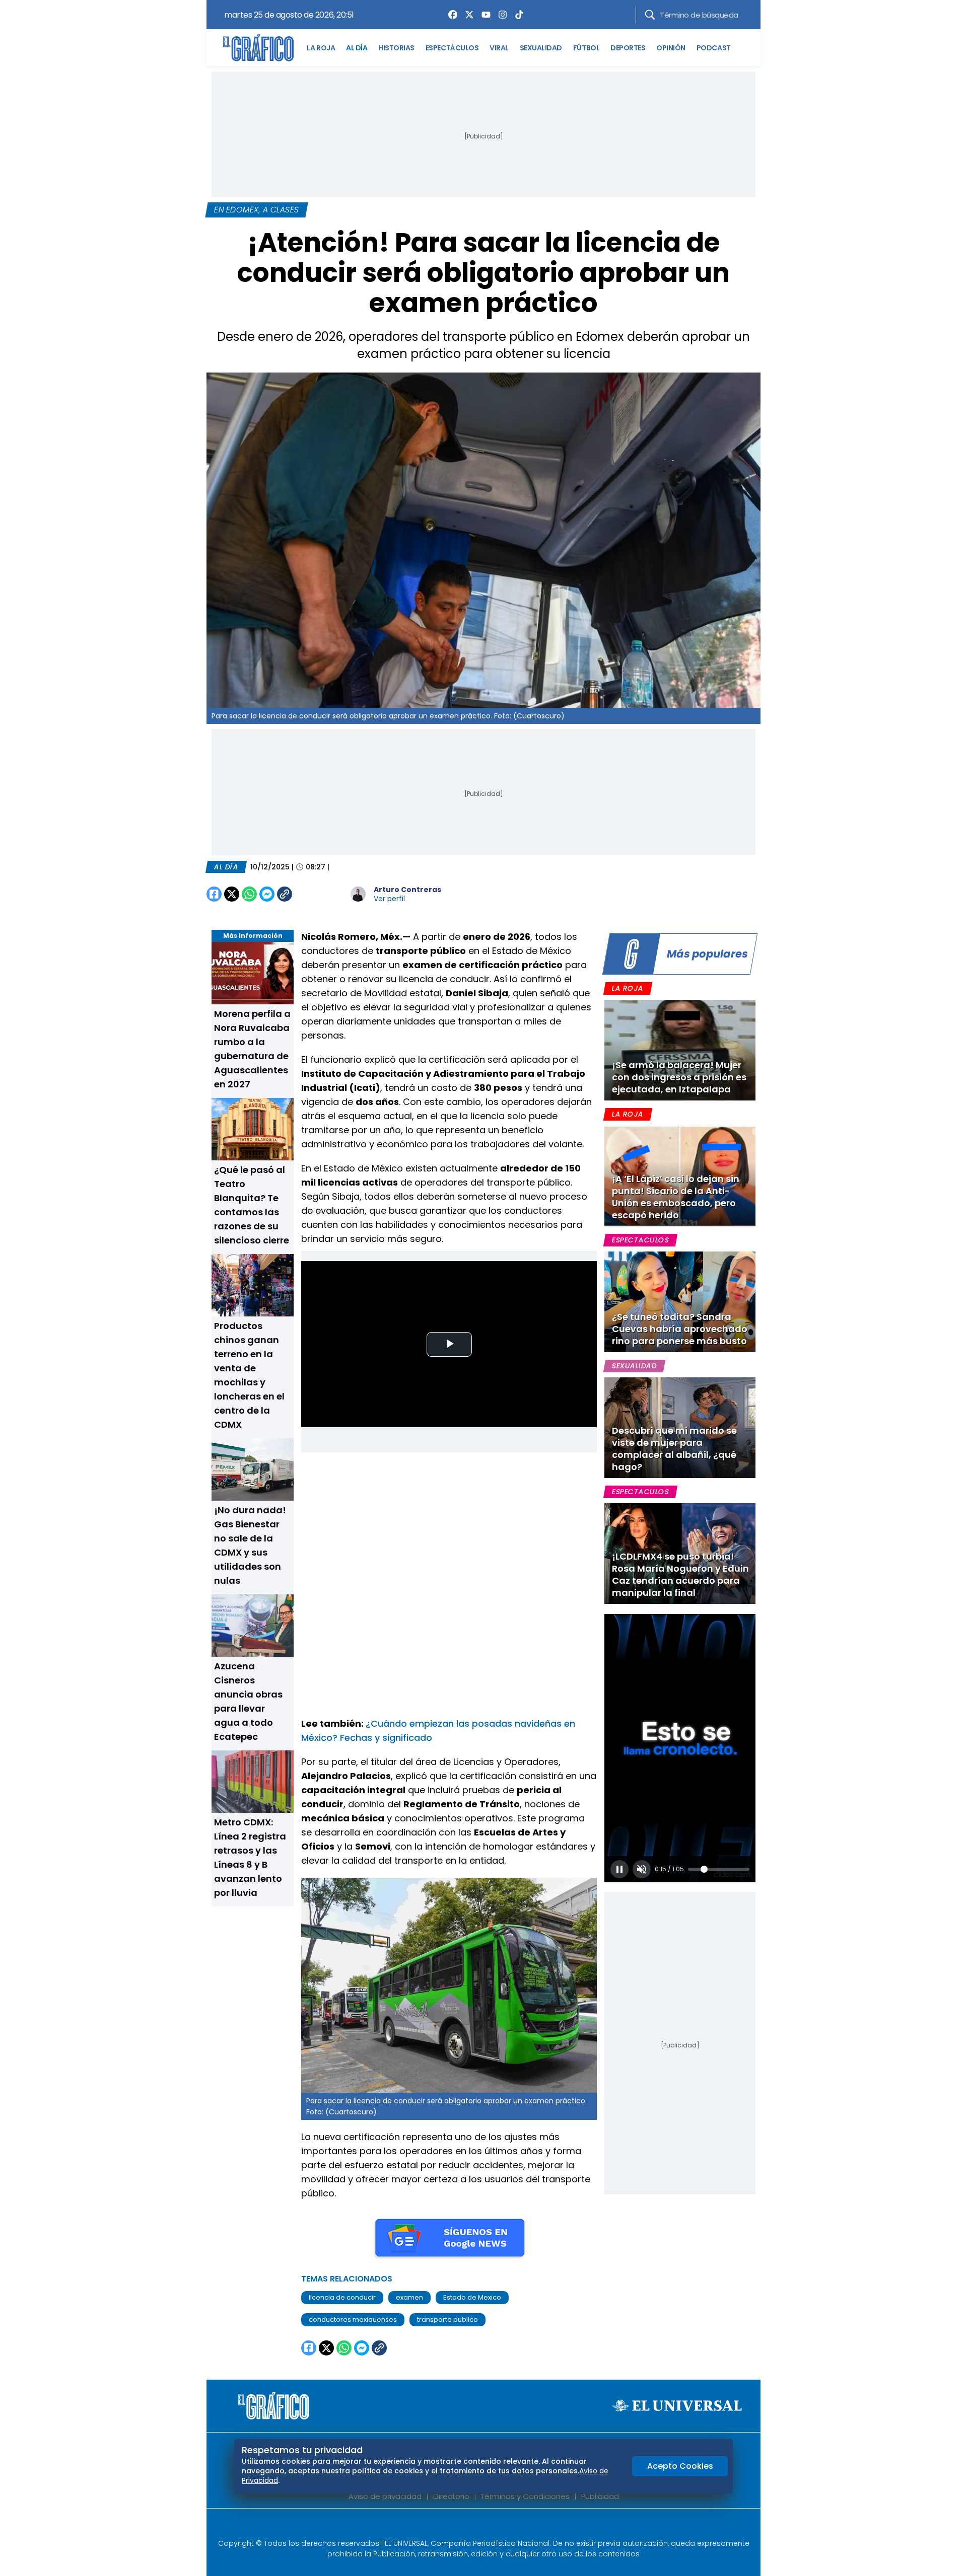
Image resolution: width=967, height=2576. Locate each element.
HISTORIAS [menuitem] (396, 48)
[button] (619, 1869)
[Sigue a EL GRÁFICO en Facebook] (473, 2527)
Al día (226, 867)
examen (409, 2297)
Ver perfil (389, 899)
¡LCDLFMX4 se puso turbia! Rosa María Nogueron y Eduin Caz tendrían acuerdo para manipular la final (680, 1574)
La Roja (628, 988)
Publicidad (600, 2496)
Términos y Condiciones (525, 2496)
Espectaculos (640, 1240)
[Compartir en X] (232, 894)
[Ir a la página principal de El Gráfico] (258, 48)
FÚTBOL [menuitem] (586, 48)
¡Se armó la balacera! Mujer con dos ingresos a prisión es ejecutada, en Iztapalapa (679, 1077)
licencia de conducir (342, 2297)
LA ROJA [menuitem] (321, 48)
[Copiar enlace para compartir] (310, 894)
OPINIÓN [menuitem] (671, 48)
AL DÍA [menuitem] (357, 48)
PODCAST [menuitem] (714, 48)
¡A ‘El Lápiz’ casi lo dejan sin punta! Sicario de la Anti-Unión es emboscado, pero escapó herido (676, 1197)
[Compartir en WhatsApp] (249, 894)
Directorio (451, 2496)
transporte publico (447, 2320)
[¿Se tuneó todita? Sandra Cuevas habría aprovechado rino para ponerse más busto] (680, 1302)
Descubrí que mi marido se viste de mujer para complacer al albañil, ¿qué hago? (674, 1449)
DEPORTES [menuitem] (628, 48)
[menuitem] (450, 15)
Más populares (707, 954)
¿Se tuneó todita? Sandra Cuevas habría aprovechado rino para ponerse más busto (680, 1329)
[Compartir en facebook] (214, 894)
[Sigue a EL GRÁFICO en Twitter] (480, 2527)
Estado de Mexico (472, 2297)
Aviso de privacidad (385, 2496)
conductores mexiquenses (353, 2320)
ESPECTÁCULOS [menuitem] (452, 48)
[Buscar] (650, 15)
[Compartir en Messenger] (267, 894)
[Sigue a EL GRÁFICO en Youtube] (494, 2527)
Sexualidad (634, 1366)
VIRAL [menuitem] (499, 48)
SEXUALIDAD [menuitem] (541, 48)
